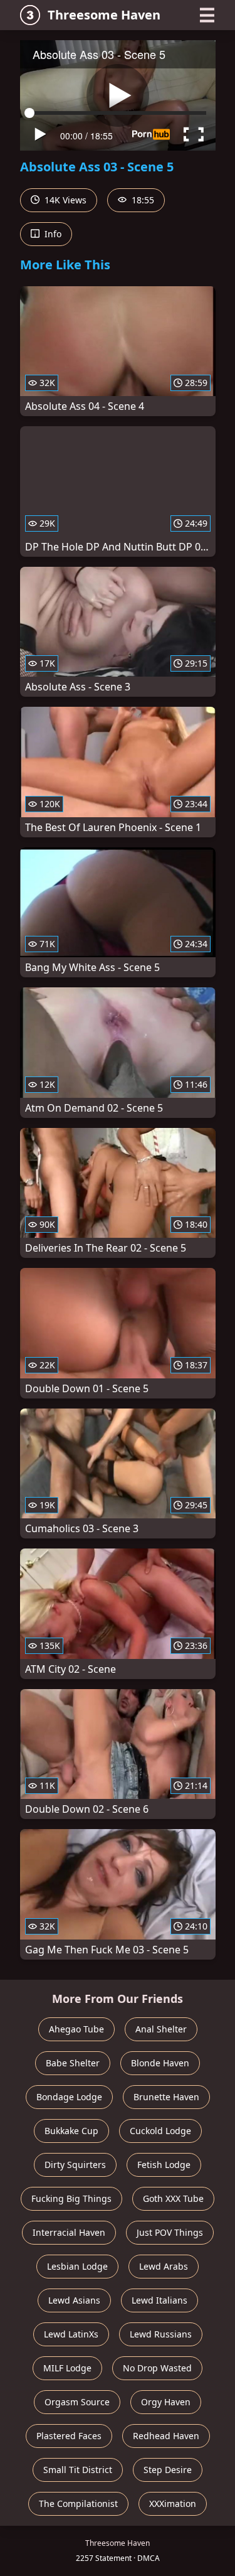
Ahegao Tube (76, 2029)
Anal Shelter (161, 2029)
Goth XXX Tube (173, 2198)
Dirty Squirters (75, 2165)
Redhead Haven (166, 2436)
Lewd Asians (74, 2300)
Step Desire (168, 2470)
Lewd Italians (159, 2300)
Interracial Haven (69, 2232)
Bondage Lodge (69, 2097)
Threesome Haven (104, 15)
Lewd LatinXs (71, 2334)
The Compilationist (78, 2504)
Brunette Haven (166, 2097)
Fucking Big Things (71, 2198)
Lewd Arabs (164, 2266)
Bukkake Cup (71, 2131)
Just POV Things (170, 2232)
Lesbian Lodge (77, 2266)
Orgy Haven (166, 2402)
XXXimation (173, 2504)
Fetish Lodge (164, 2165)
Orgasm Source (77, 2402)
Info (52, 234)
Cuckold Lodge (160, 2131)
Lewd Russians (161, 2334)
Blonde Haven (160, 2063)
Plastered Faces (69, 2436)
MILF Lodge (67, 2368)
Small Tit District (78, 2470)
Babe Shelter (73, 2063)
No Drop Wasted (157, 2368)
